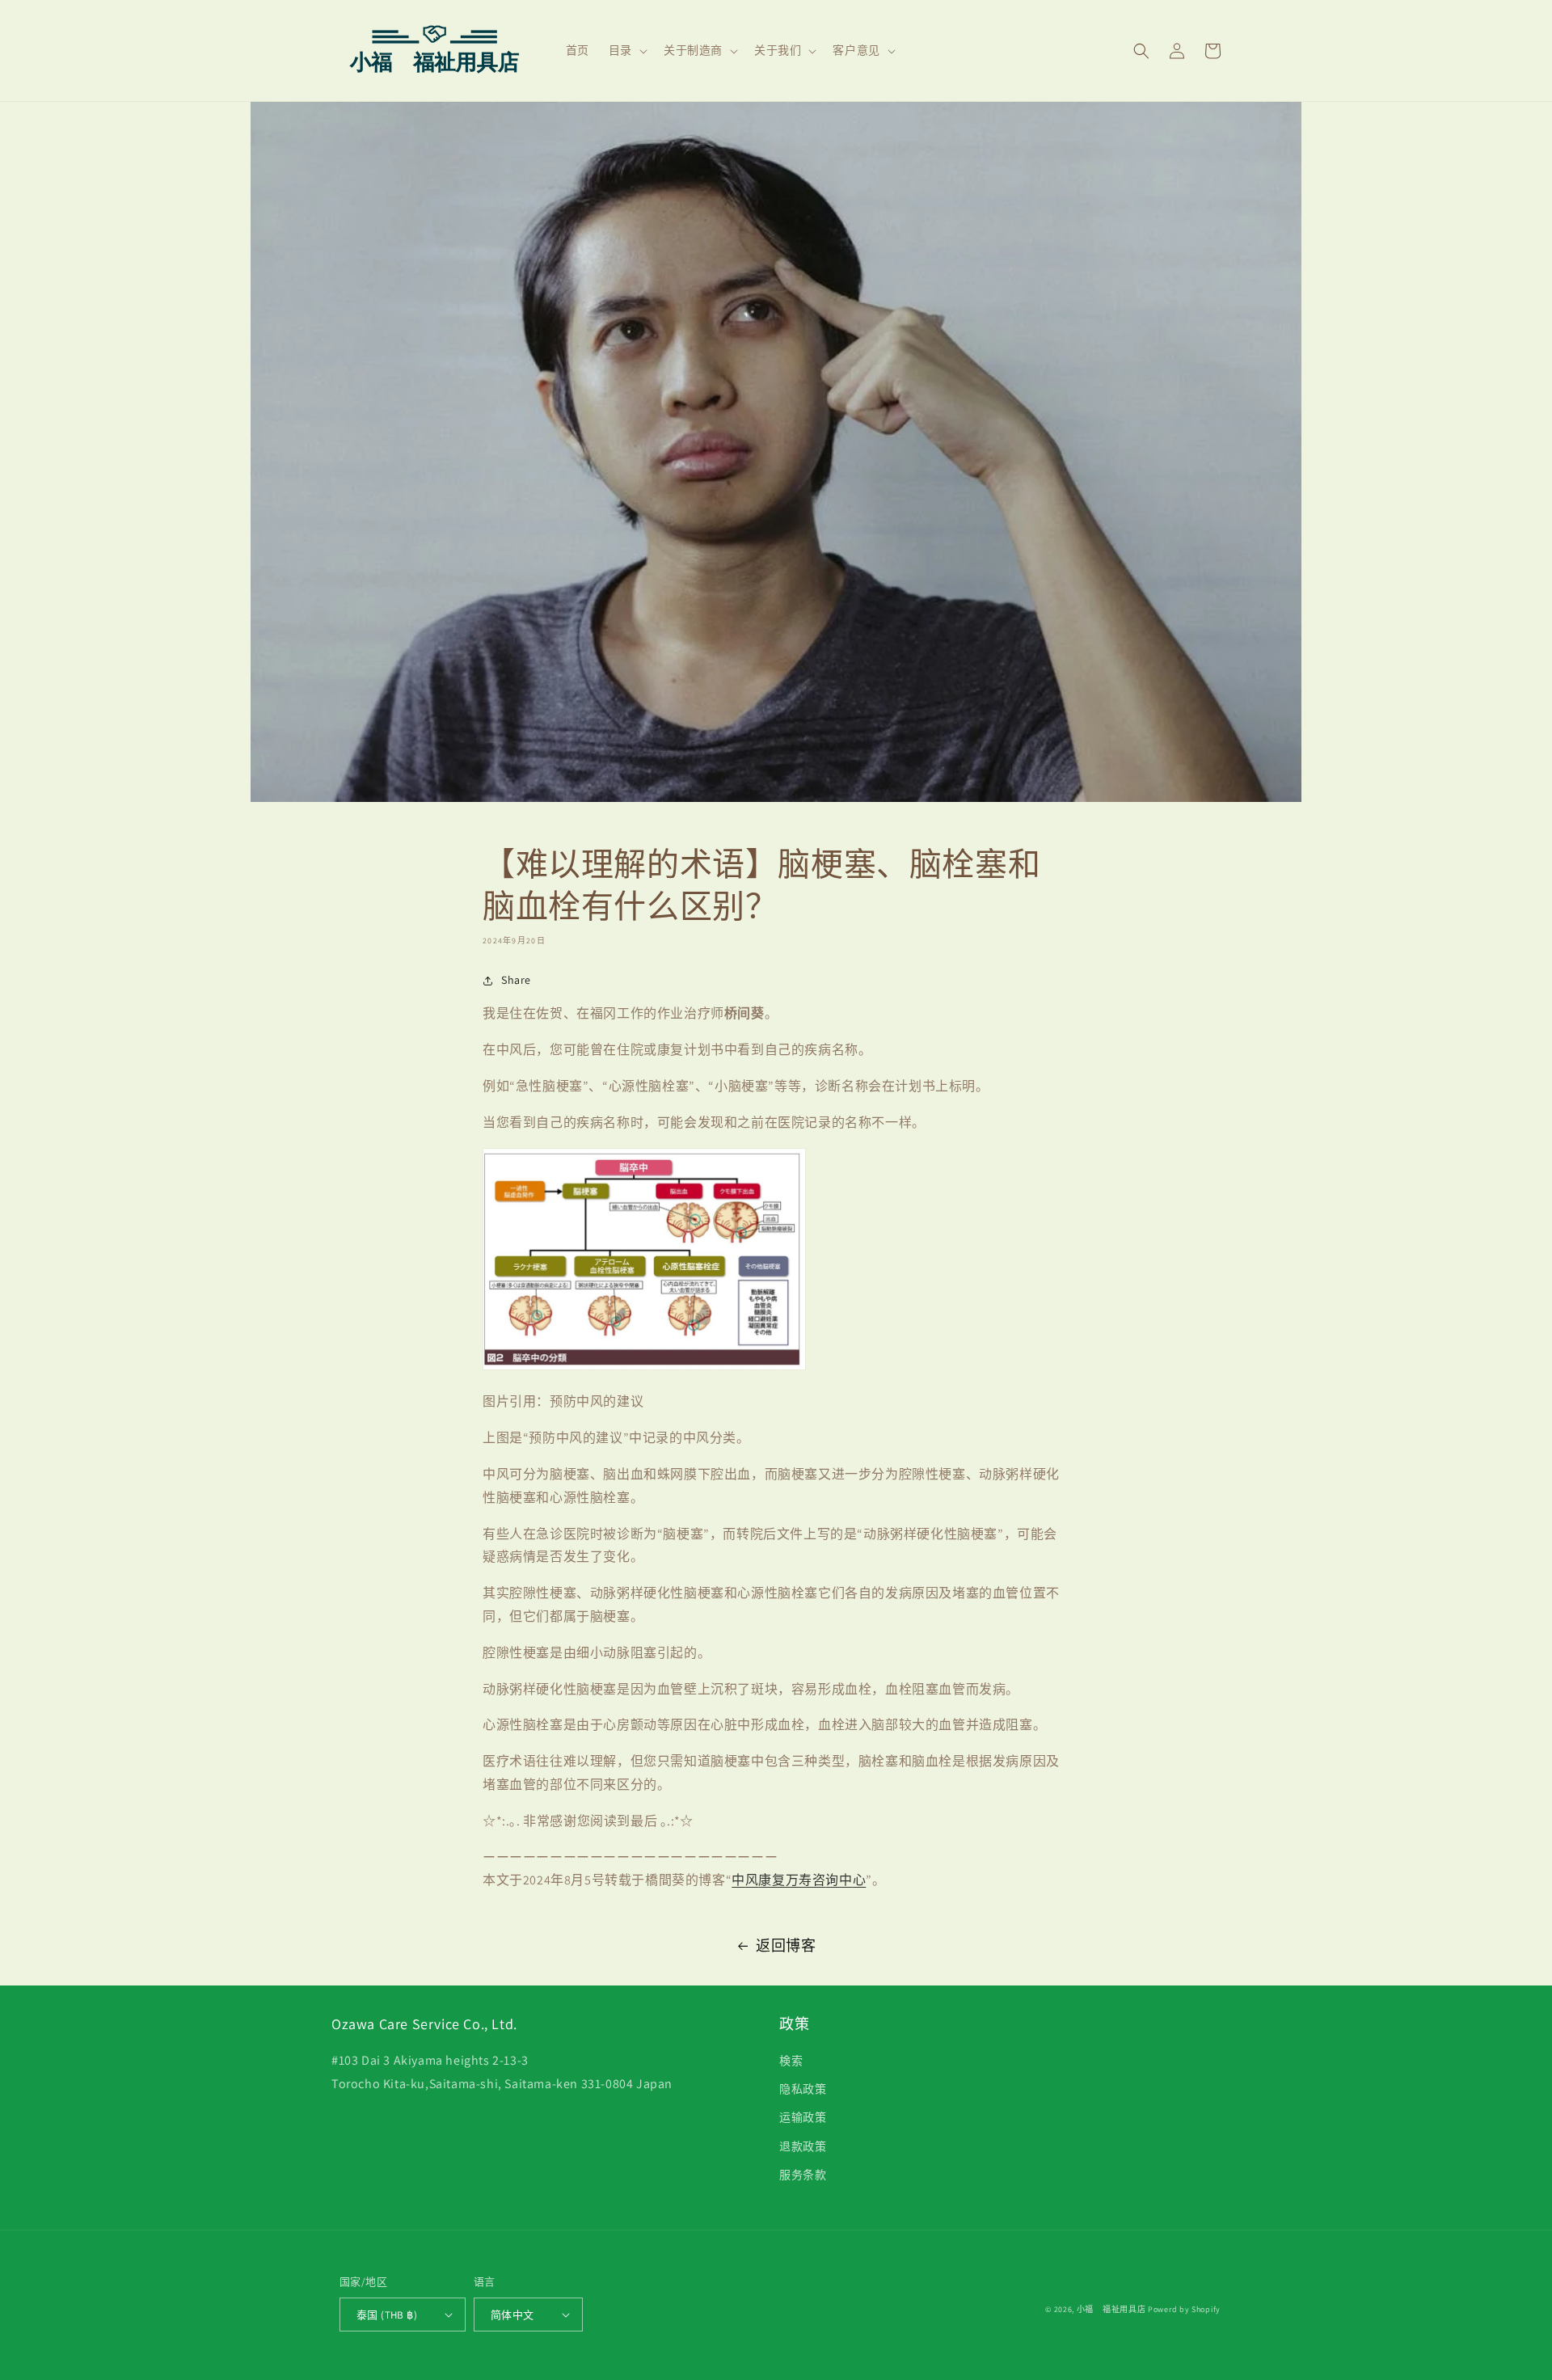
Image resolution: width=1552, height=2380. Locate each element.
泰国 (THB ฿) (387, 2315)
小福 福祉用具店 (1111, 2309)
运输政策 (803, 2117)
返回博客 (786, 1945)
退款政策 (803, 2146)
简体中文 (512, 2315)
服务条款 (803, 2175)
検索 (791, 2061)
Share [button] (516, 980)
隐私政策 (803, 2089)
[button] (626, 50)
